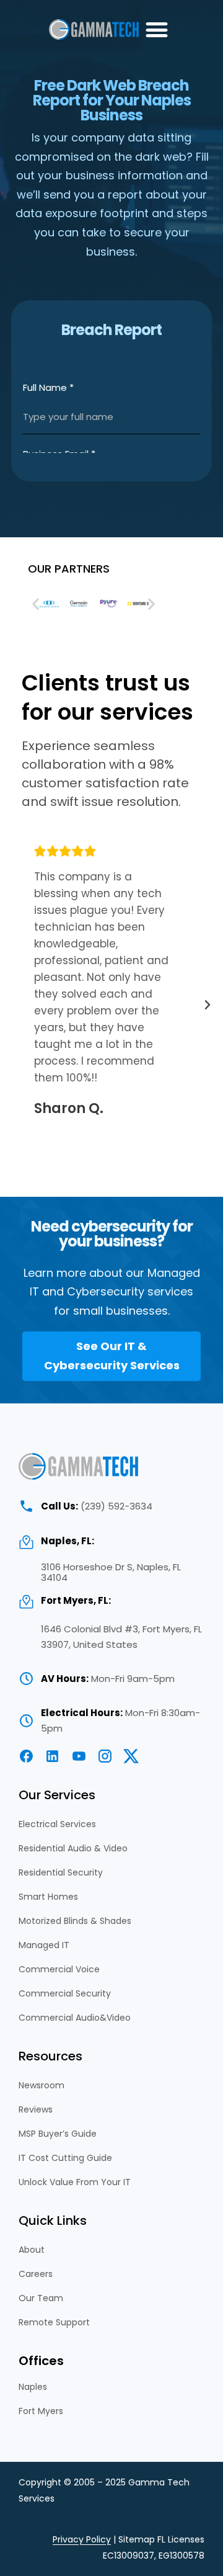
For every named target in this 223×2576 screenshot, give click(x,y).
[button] (156, 29)
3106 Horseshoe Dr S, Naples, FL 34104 (111, 1572)
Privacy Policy (82, 2539)
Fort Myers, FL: (76, 1600)
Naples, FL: (68, 1541)
